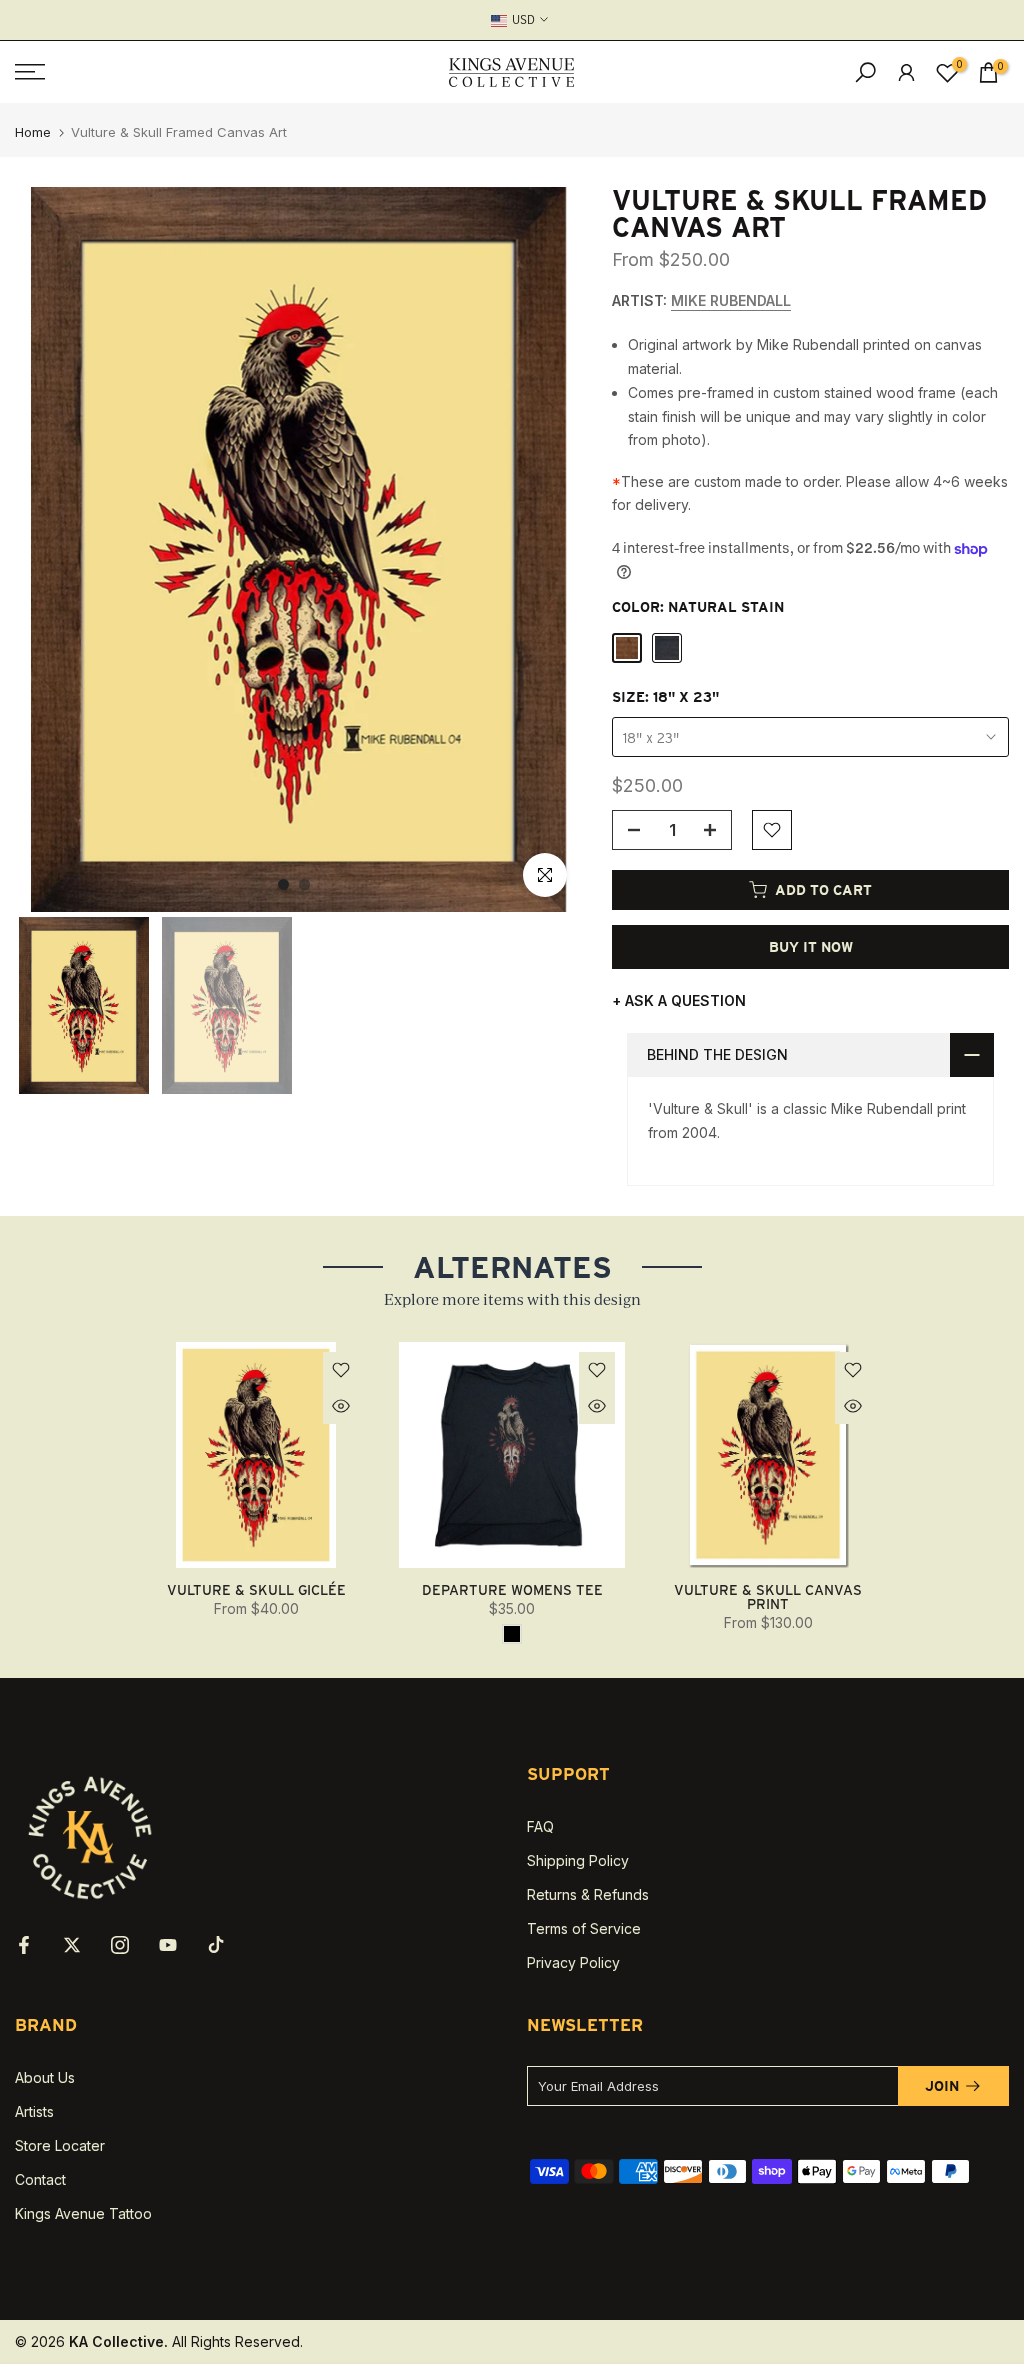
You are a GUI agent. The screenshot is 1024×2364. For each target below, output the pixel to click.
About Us (45, 2077)
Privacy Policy (573, 1962)
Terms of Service (584, 1928)
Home (33, 132)
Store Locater (60, 2145)
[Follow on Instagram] (120, 1945)
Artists (34, 2111)
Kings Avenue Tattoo (83, 2213)
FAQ (540, 1826)
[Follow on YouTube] (168, 1945)
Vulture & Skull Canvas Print (768, 1597)
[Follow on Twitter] (72, 1945)
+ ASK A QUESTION (679, 1000)
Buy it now (811, 947)
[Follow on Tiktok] (216, 1945)
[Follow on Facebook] (24, 1945)
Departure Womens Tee (512, 1590)
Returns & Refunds (588, 1894)
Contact (40, 2179)
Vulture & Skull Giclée (256, 1590)
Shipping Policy (578, 1860)
